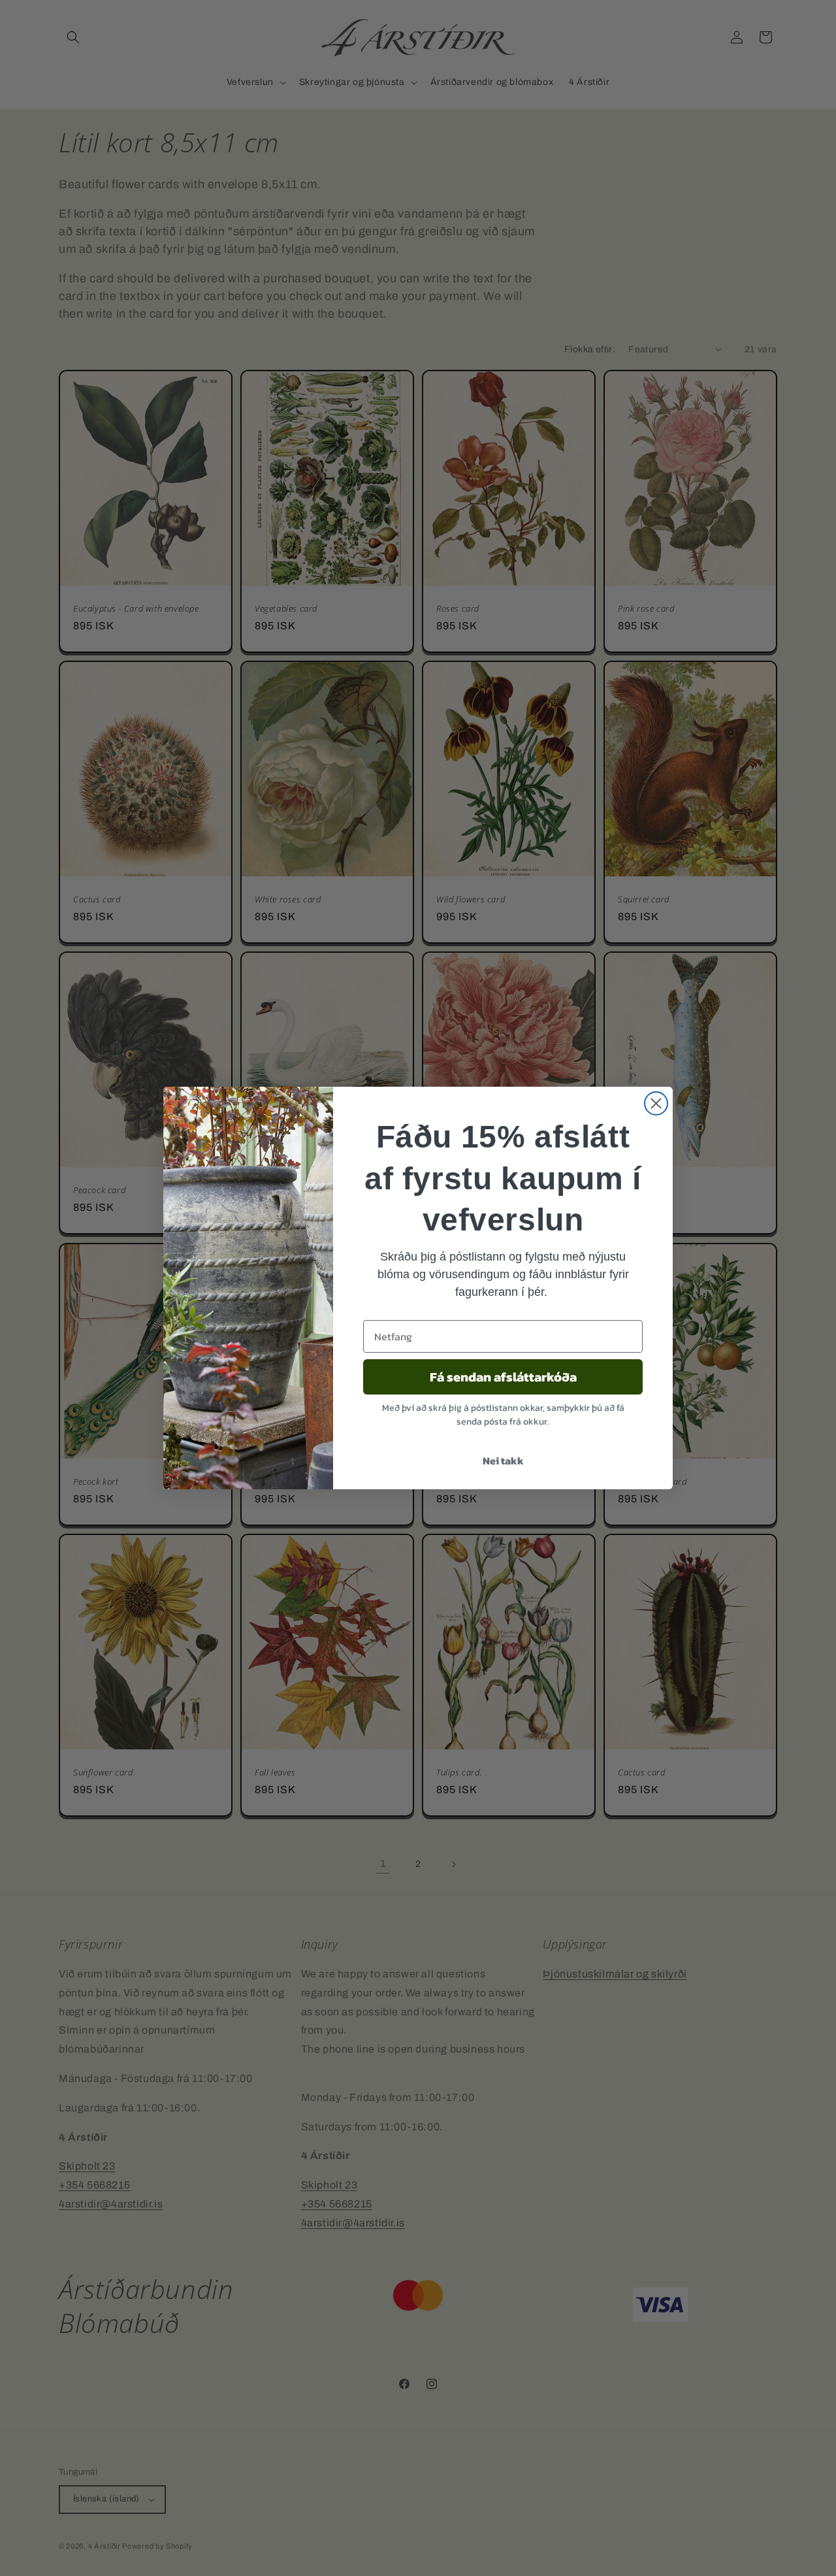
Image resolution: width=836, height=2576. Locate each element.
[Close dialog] (656, 1103)
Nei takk (503, 1461)
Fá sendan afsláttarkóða (503, 1377)
